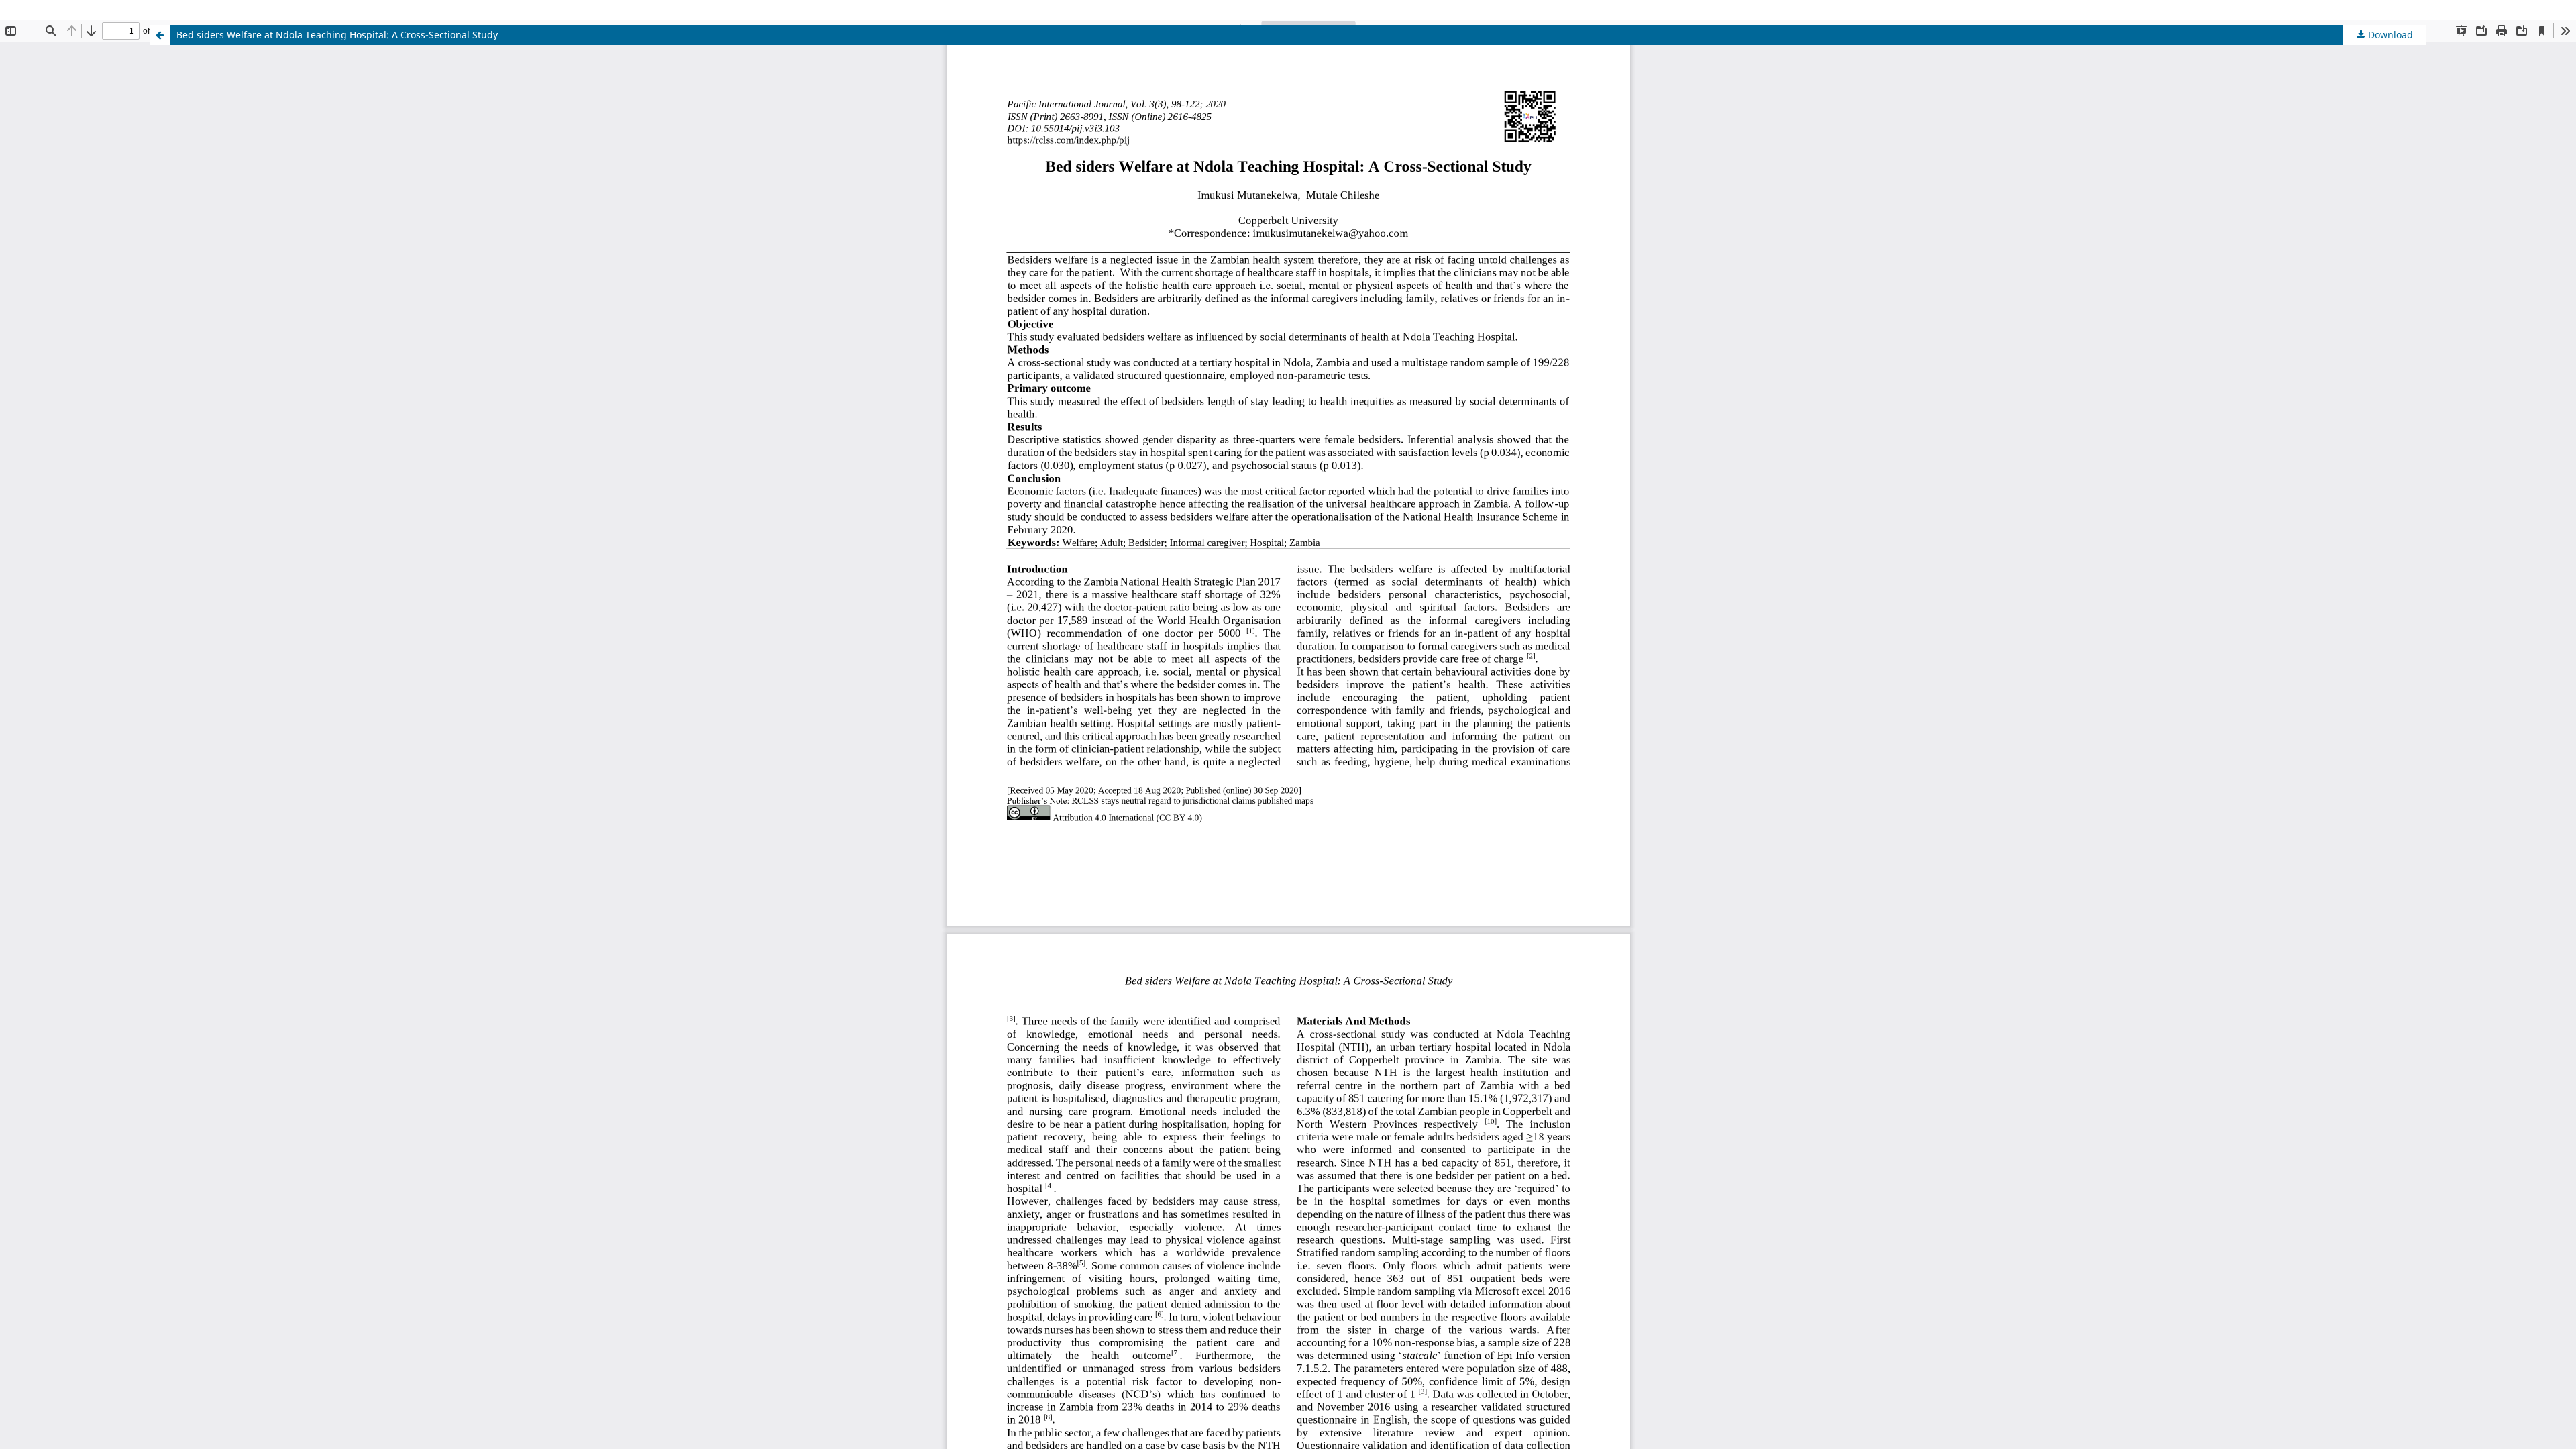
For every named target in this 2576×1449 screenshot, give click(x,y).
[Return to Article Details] (160, 35)
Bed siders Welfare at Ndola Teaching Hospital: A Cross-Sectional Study (337, 35)
